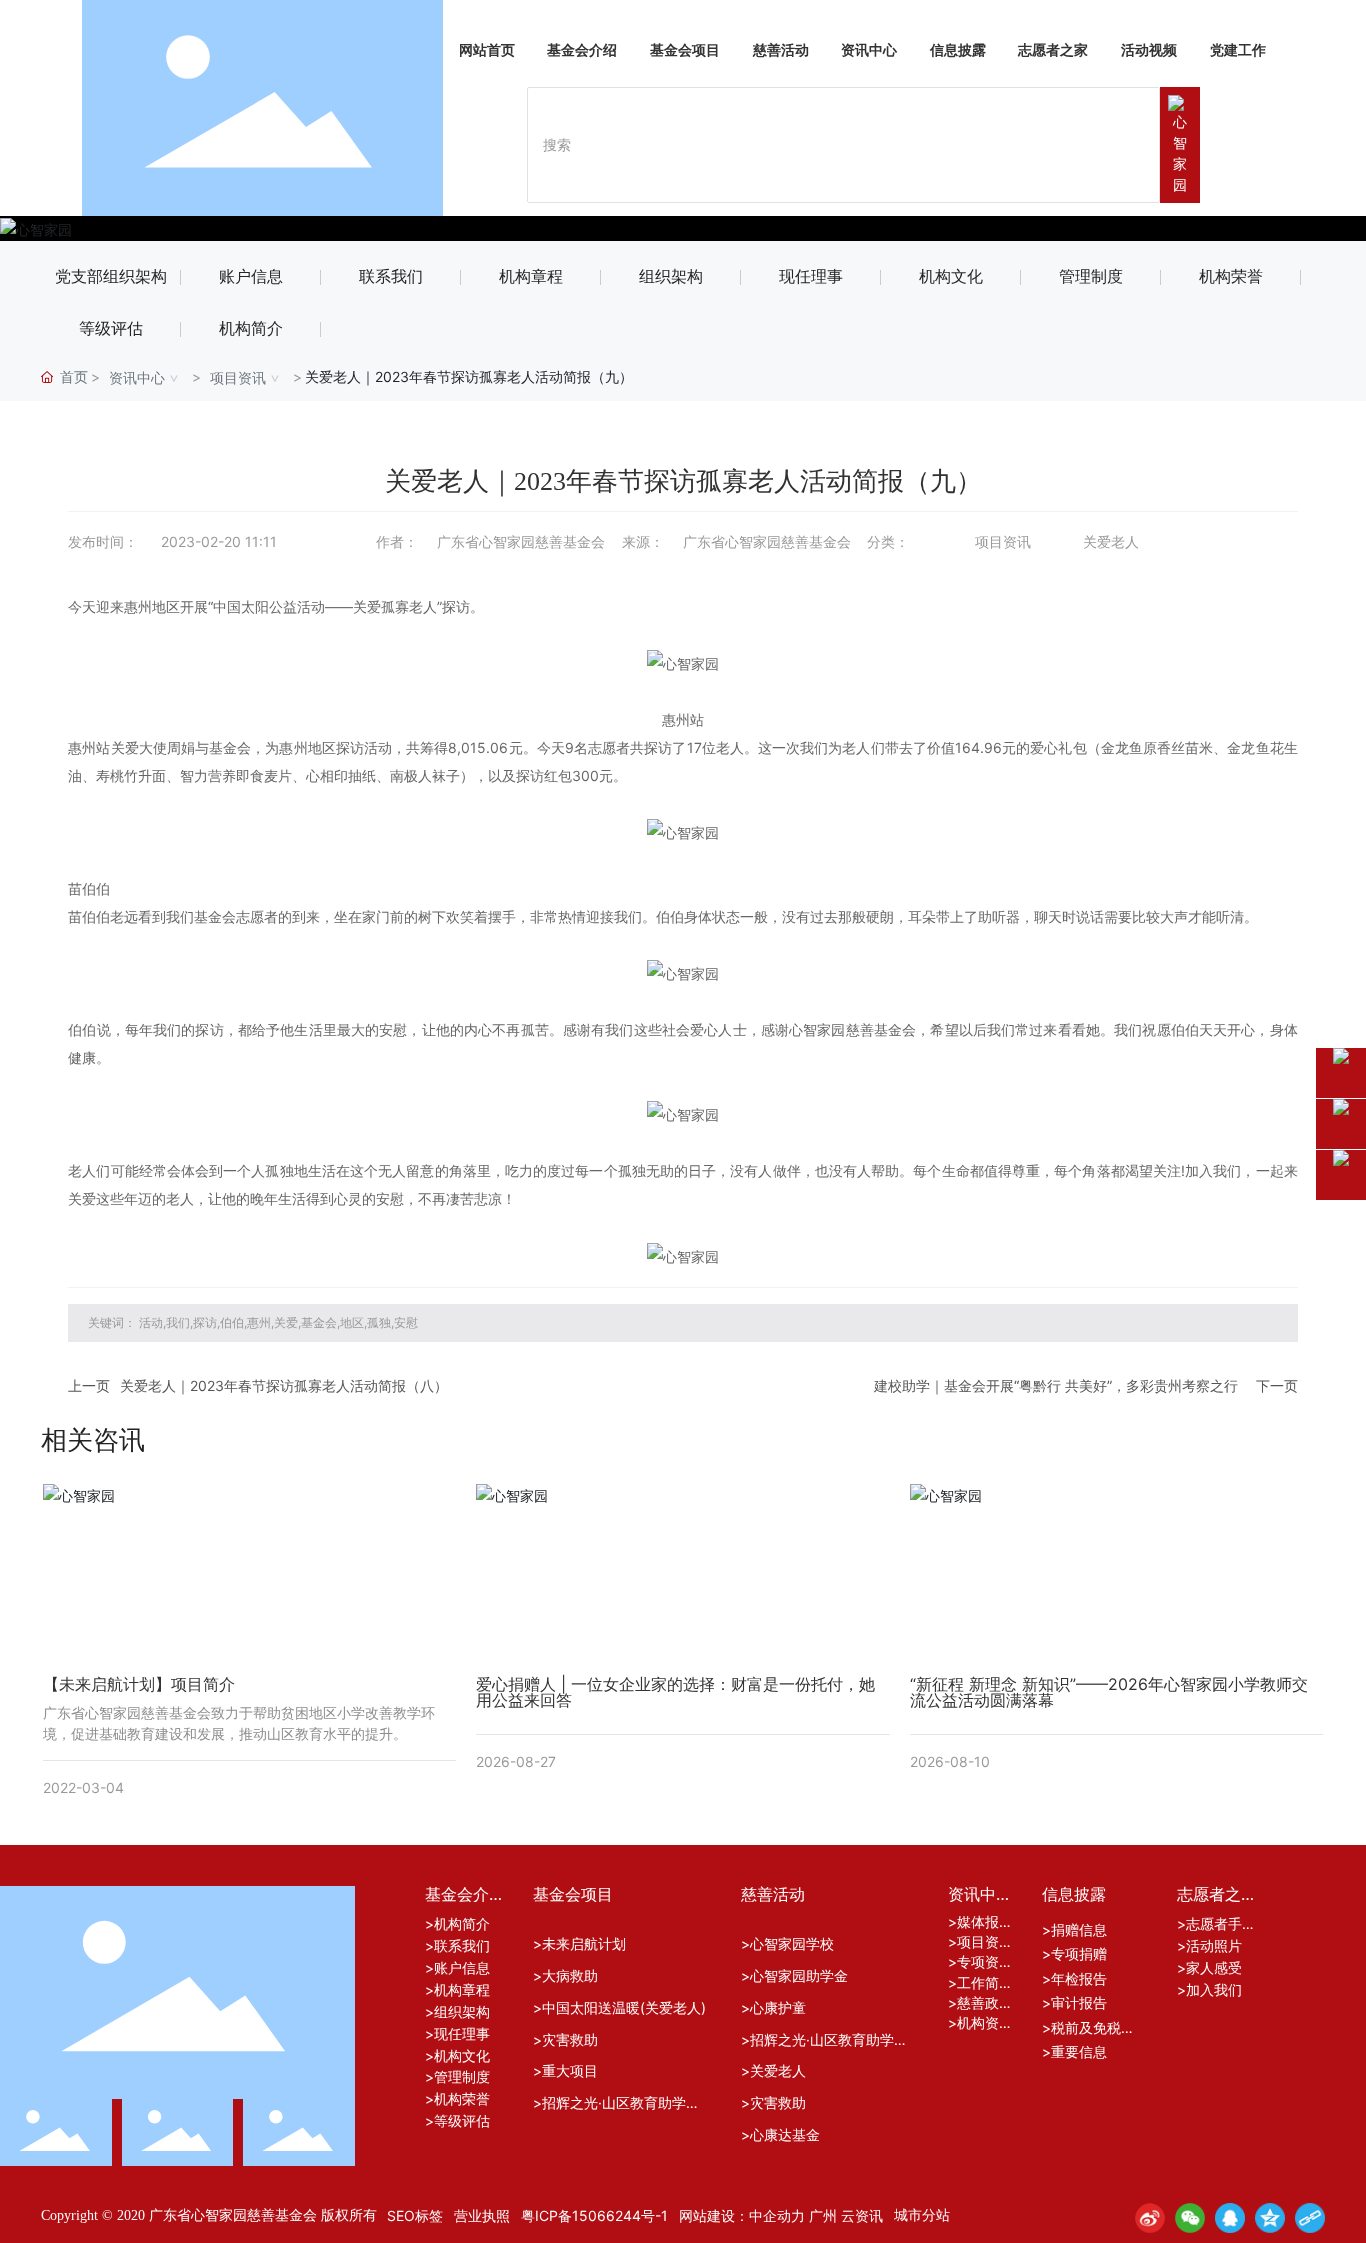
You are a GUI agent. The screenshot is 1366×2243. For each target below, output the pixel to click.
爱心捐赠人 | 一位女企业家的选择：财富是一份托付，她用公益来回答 (675, 1692)
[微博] (1150, 2218)
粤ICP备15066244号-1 (594, 2215)
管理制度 (1091, 276)
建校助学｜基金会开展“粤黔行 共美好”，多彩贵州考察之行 (1056, 1385)
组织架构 (671, 276)
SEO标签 (415, 2215)
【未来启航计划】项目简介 (139, 1684)
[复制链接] (1310, 2218)
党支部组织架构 (111, 276)
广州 (823, 2215)
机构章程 (531, 276)
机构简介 (251, 328)
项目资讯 (238, 377)
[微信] (1190, 2218)
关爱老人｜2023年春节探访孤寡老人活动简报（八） (284, 1385)
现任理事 (811, 276)
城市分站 (922, 2214)
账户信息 (251, 276)
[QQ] (1230, 2218)
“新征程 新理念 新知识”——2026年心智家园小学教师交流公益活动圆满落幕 (1109, 1692)
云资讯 (862, 2215)
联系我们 (391, 276)
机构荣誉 (1231, 276)
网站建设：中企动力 (742, 2215)
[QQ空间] (1270, 2218)
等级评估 (111, 328)
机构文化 (951, 276)
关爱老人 (1111, 541)
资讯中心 (137, 377)
